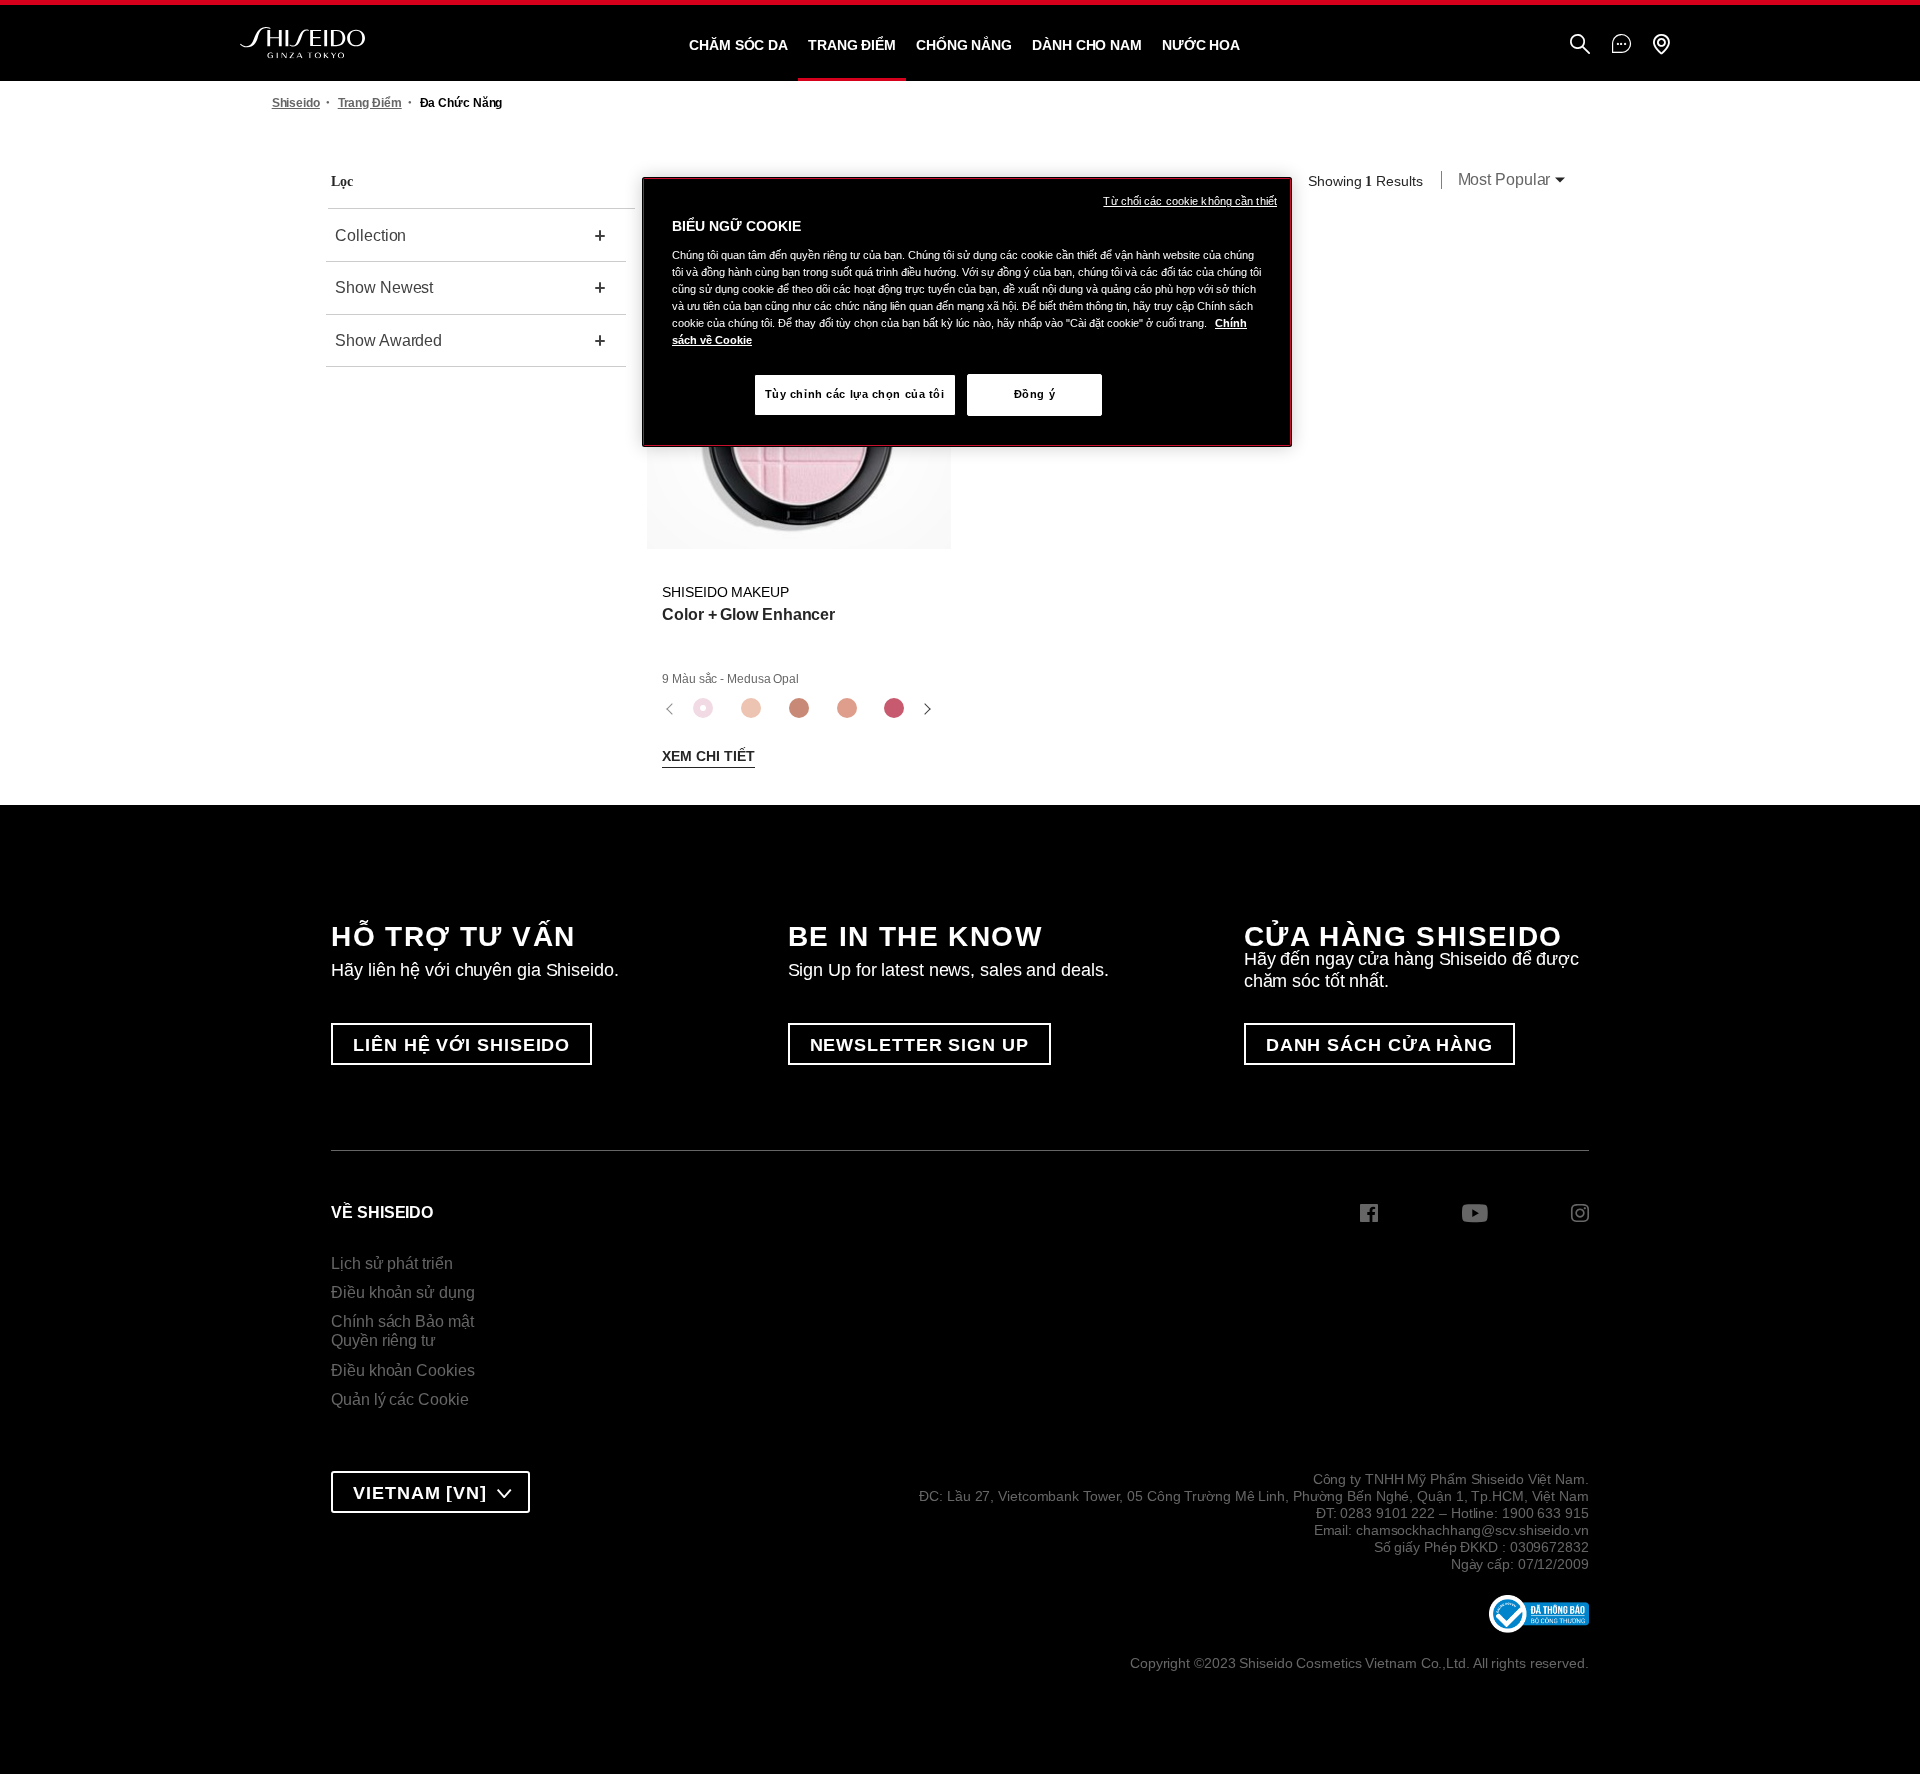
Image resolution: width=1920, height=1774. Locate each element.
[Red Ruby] (894, 709)
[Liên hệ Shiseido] (1621, 45)
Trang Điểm (852, 45)
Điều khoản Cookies (402, 1370)
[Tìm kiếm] (1580, 45)
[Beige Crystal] (751, 709)
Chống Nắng (964, 45)
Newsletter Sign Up (919, 1045)
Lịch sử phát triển (391, 1263)
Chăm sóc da (738, 45)
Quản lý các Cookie (399, 1399)
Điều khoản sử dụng (402, 1292)
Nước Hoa (1201, 45)
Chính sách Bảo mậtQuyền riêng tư (402, 1331)
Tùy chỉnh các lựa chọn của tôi (855, 394)
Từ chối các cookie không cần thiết (1190, 201)
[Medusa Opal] (703, 709)
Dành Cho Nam (1087, 45)
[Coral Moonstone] (847, 709)
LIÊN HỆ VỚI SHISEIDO (461, 1045)
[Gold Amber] (799, 709)
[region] (967, 312)
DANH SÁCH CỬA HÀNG (1379, 1045)
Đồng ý (1034, 394)
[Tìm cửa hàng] (1661, 45)
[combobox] (1506, 181)
